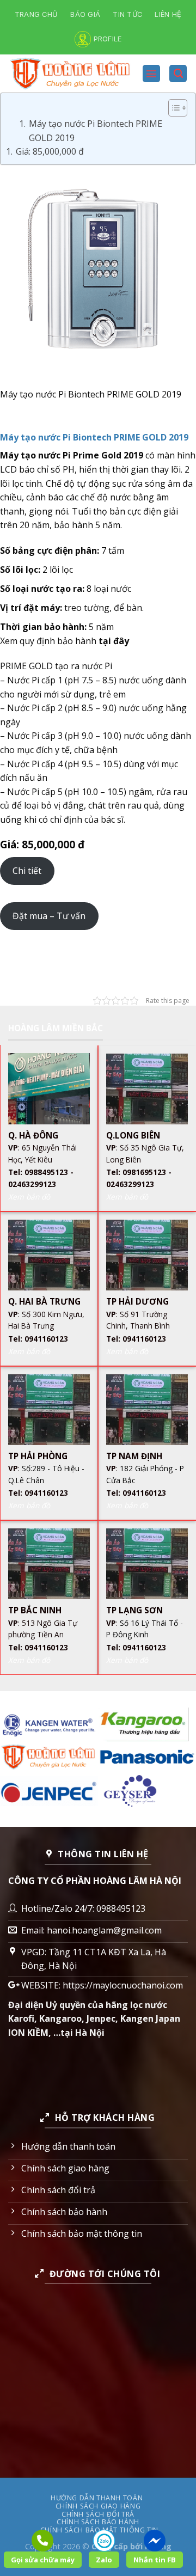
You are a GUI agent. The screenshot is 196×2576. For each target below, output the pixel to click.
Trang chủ (36, 14)
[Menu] (151, 74)
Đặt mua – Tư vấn (49, 916)
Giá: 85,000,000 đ (50, 151)
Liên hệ (168, 14)
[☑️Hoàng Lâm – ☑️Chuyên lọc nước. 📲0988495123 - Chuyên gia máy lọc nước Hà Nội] (71, 74)
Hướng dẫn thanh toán (97, 2498)
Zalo (104, 2560)
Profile (108, 39)
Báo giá (85, 14)
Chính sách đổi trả (98, 2514)
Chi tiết (27, 871)
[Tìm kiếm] (178, 74)
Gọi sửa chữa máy (43, 2560)
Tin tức (127, 14)
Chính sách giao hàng (98, 2506)
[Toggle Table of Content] (172, 108)
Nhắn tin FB (155, 2560)
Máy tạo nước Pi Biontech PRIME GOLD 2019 (96, 131)
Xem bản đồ (29, 1197)
